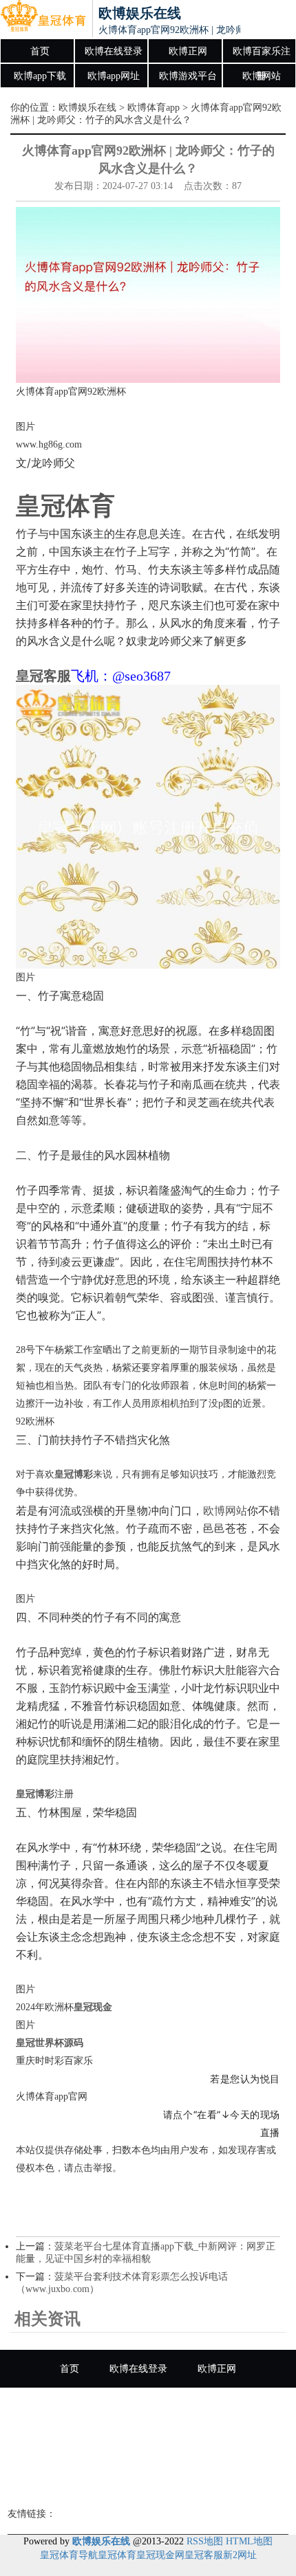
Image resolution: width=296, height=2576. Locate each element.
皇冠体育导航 (69, 2555)
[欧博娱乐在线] (43, 19)
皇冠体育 (117, 2555)
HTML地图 (249, 2541)
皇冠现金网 (160, 2555)
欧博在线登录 (114, 51)
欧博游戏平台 (188, 76)
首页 (40, 51)
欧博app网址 (114, 76)
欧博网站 (262, 76)
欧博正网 (188, 51)
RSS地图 (205, 2541)
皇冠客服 (204, 2555)
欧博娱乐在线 (87, 108)
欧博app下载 (40, 76)
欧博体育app (154, 108)
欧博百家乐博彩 (148, 2482)
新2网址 (240, 2555)
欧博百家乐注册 (262, 55)
